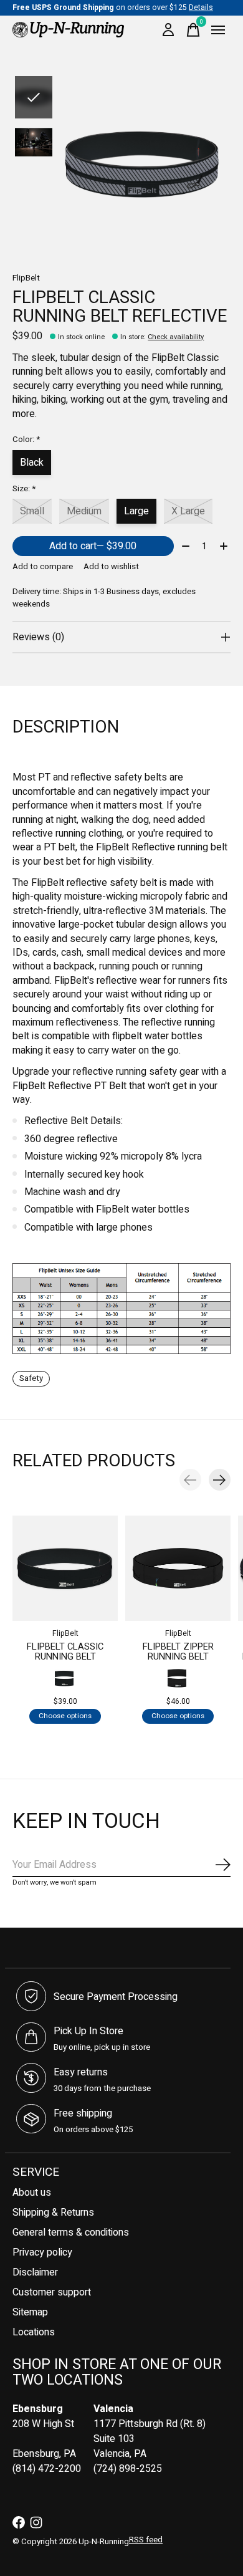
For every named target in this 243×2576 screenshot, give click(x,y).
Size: (24, 489)
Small (32, 511)
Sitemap (30, 2312)
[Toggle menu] (218, 30)
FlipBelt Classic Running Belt (65, 1652)
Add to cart (93, 546)
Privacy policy (42, 2252)
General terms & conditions (71, 2232)
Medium (84, 511)
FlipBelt (26, 278)
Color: (26, 440)
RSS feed (146, 2540)
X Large (188, 511)
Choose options (65, 1717)
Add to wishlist (111, 567)
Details (201, 7)
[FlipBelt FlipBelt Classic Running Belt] (65, 1568)
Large (136, 511)
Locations (34, 2332)
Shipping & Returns (53, 2213)
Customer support (52, 2292)
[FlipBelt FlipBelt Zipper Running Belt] (178, 1568)
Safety (31, 1378)
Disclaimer (35, 2272)
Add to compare (43, 567)
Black (32, 463)
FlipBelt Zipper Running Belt (178, 1652)
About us (32, 2193)
